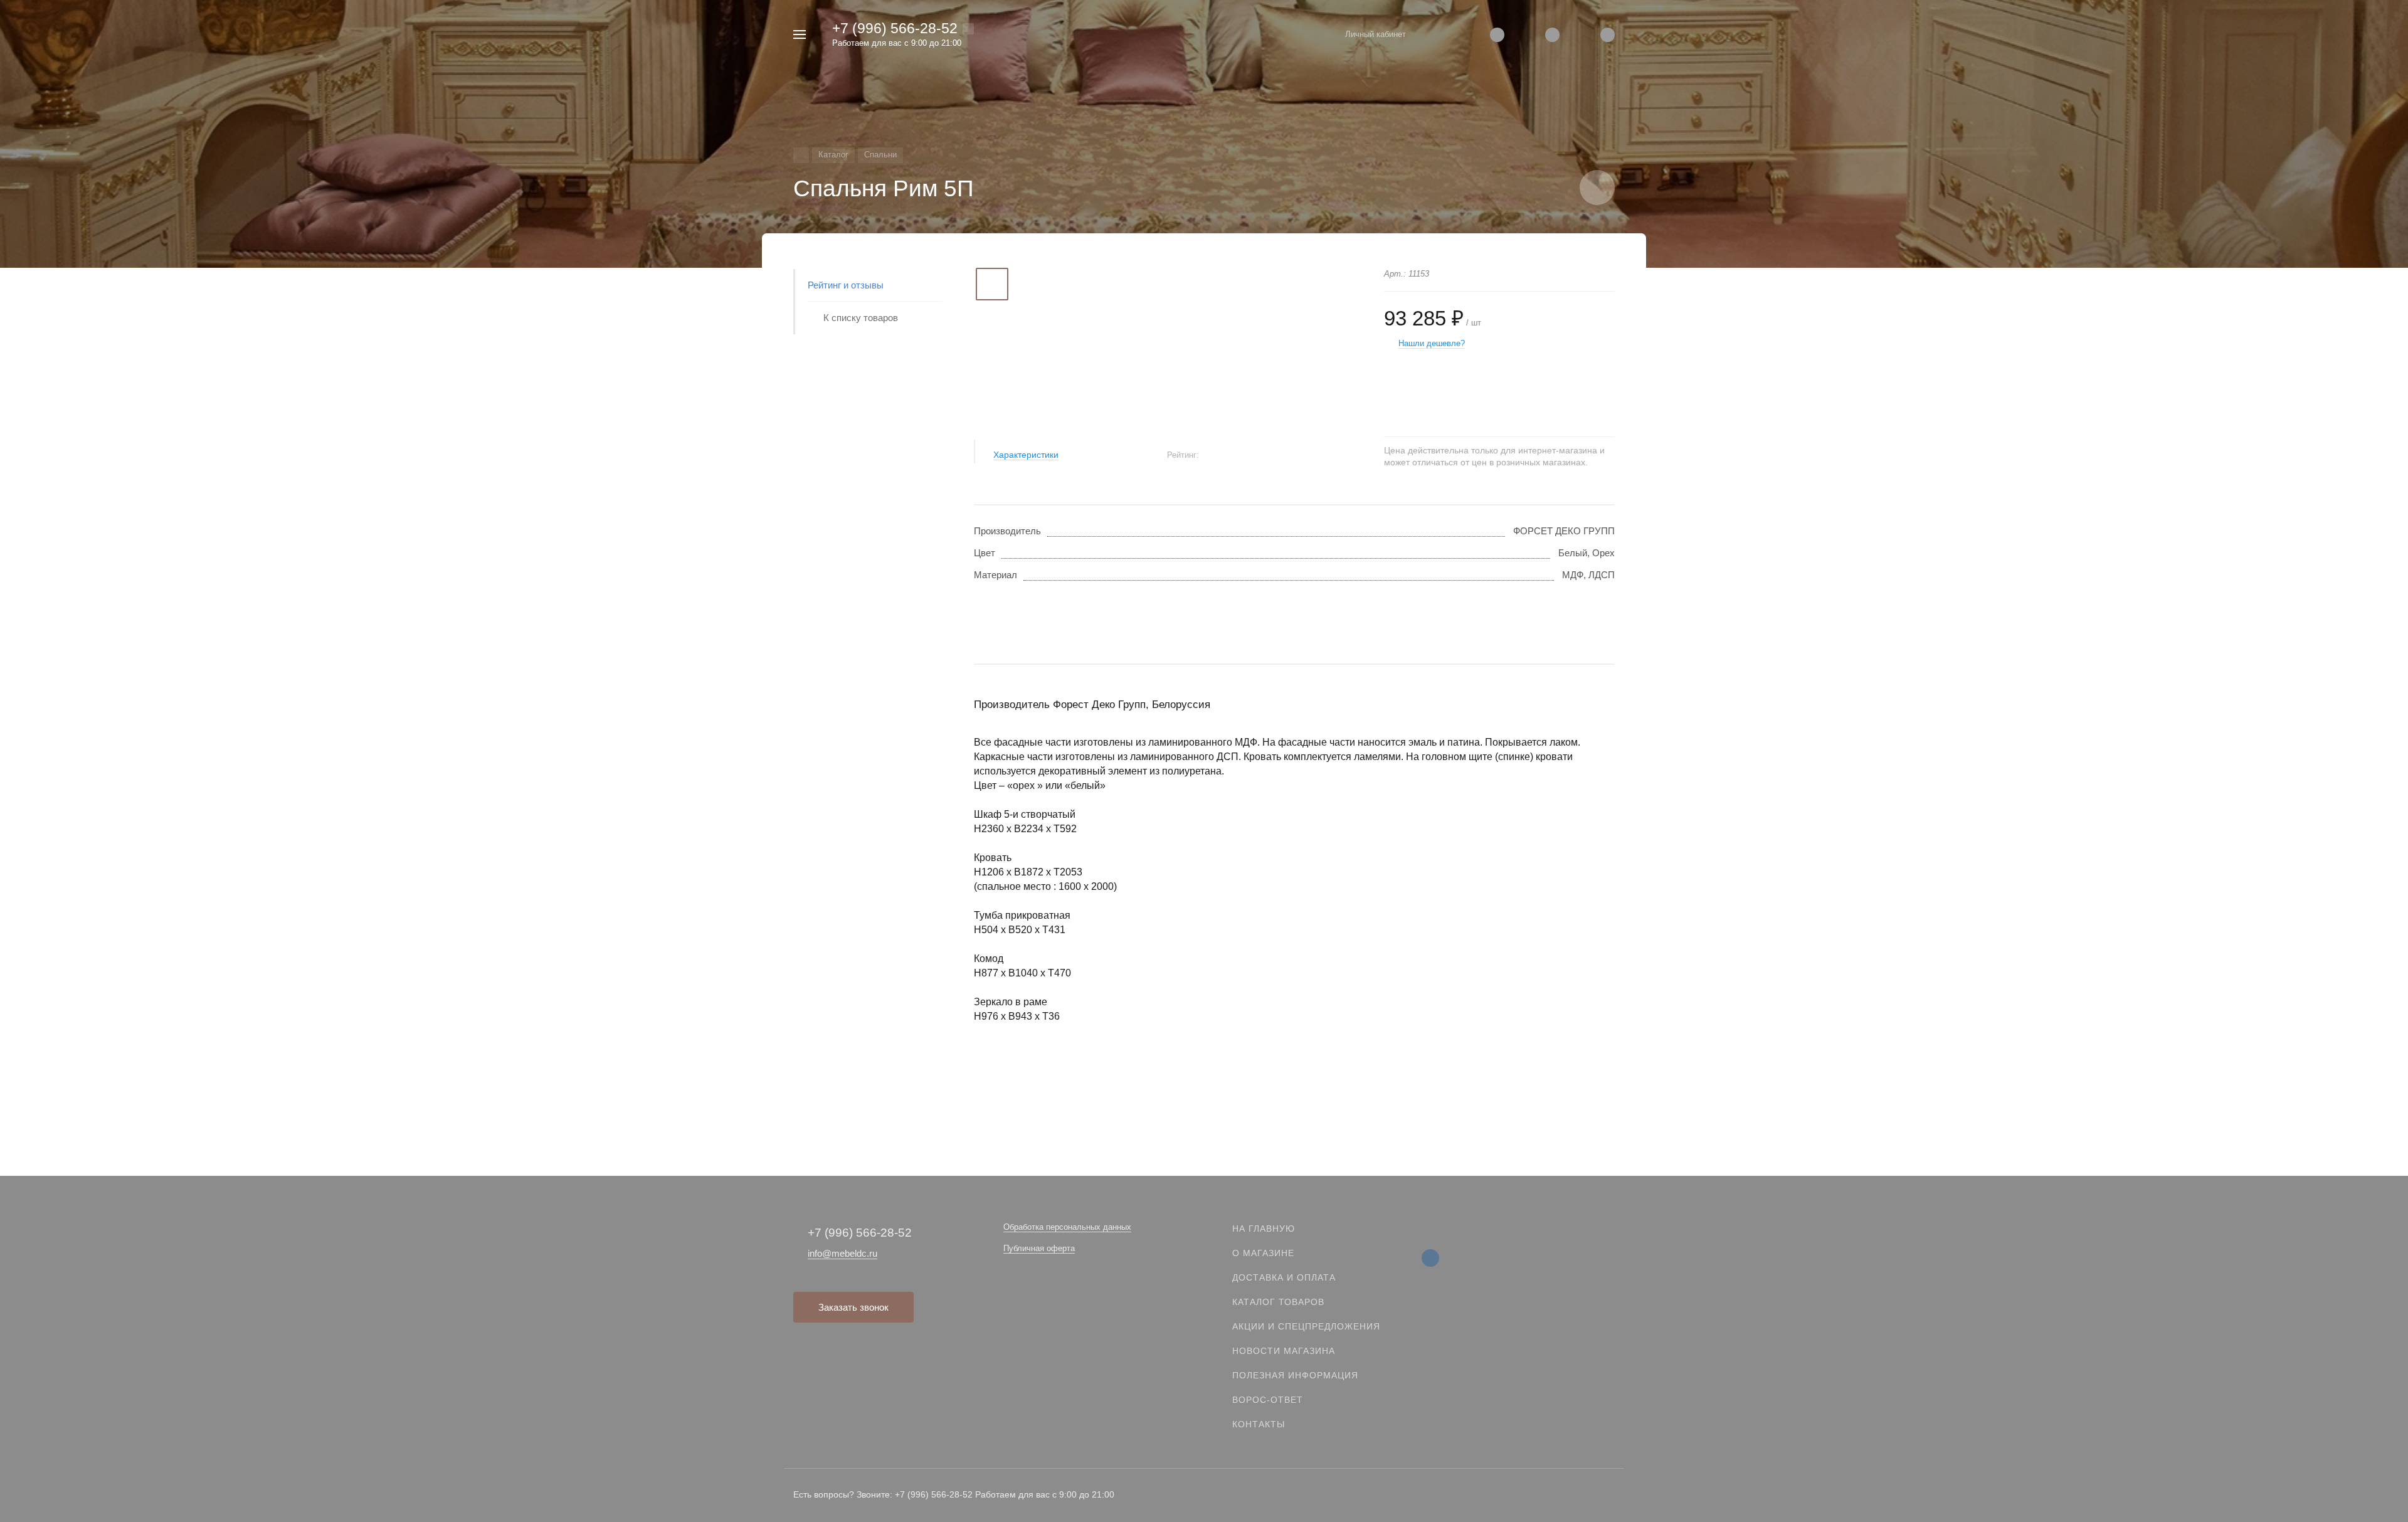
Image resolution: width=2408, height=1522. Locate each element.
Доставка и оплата (1284, 1277)
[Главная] (801, 155)
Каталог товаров (1278, 1302)
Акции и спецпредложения (1306, 1326)
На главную (1264, 1229)
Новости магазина (1284, 1351)
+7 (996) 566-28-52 (895, 28)
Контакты (1259, 1424)
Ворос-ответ (1268, 1400)
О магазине (1263, 1253)
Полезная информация (1295, 1375)
